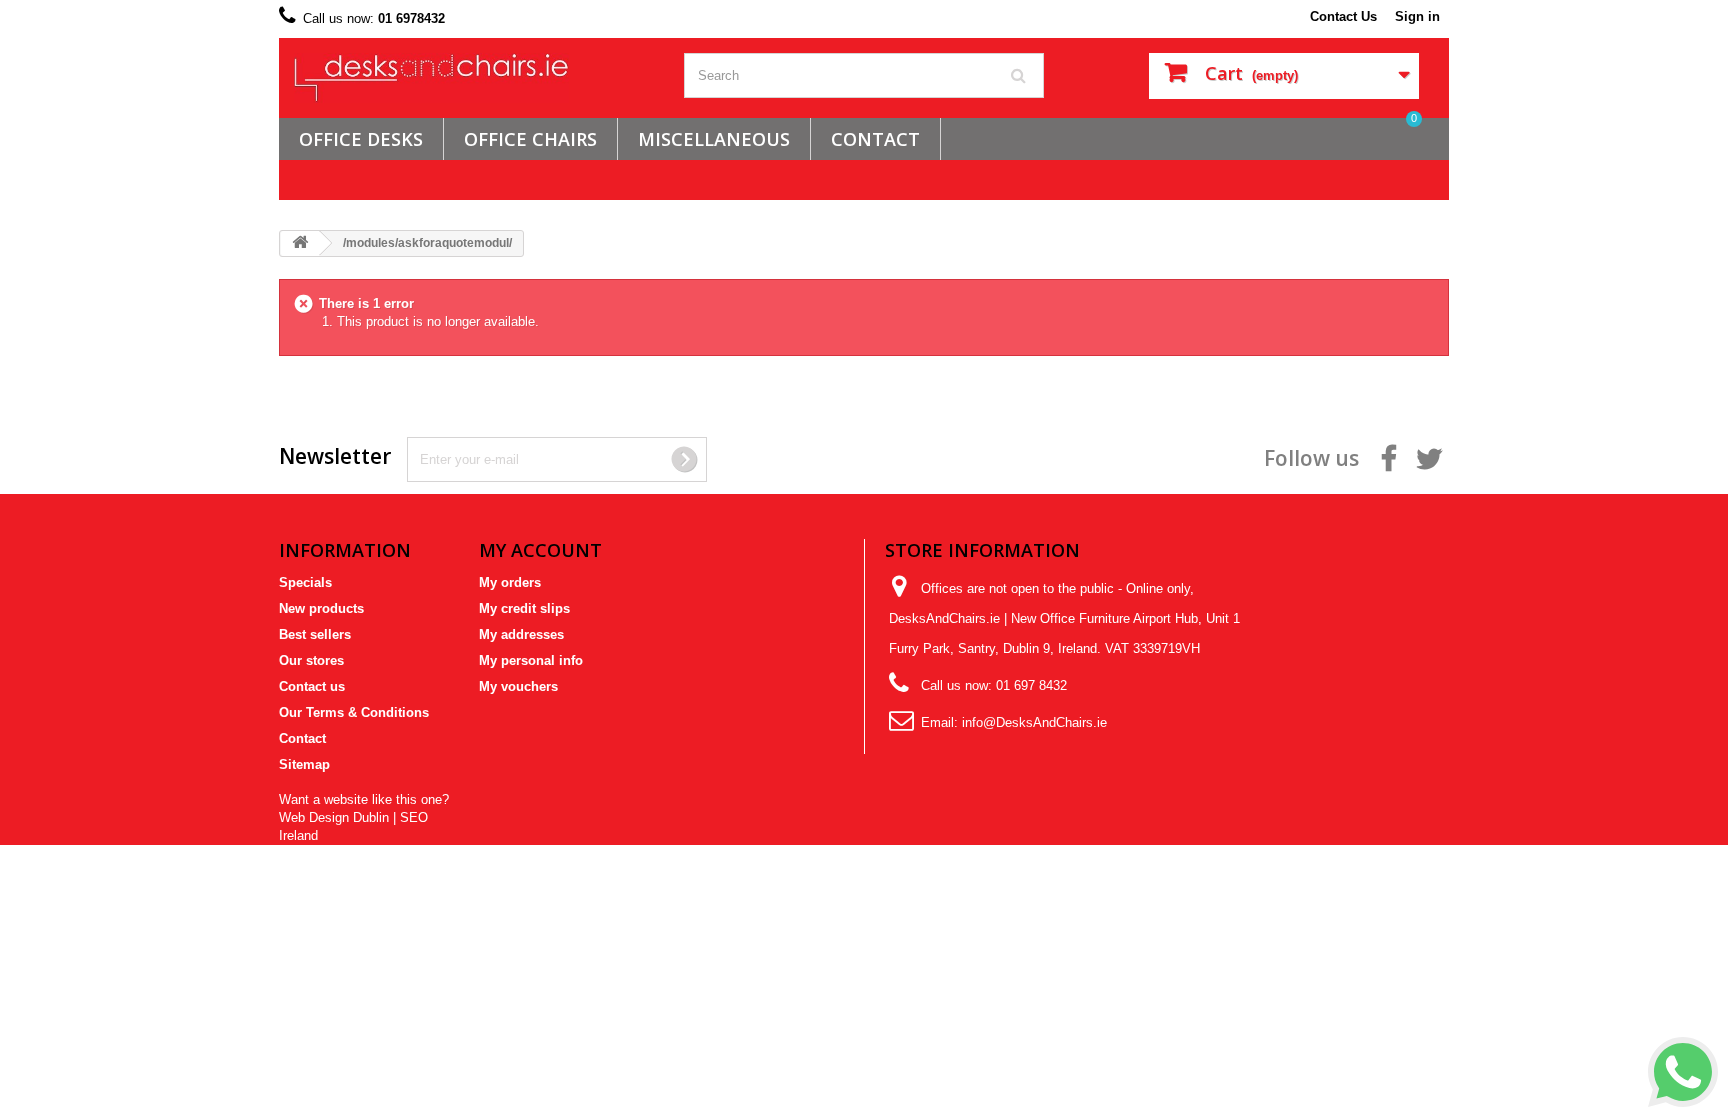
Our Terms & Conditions (354, 712)
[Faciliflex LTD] (474, 78)
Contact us (312, 686)
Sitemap (304, 764)
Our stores (311, 660)
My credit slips (524, 608)
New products (321, 608)
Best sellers (315, 634)
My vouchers (518, 686)
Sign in (1417, 16)
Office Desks (361, 139)
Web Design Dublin (334, 817)
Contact (302, 738)
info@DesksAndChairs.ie (1034, 722)
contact (875, 139)
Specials (305, 582)
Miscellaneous (714, 139)
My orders (510, 582)
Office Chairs (530, 139)
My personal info (531, 660)
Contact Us (1343, 16)
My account (540, 550)
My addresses (521, 634)
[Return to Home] (300, 243)
